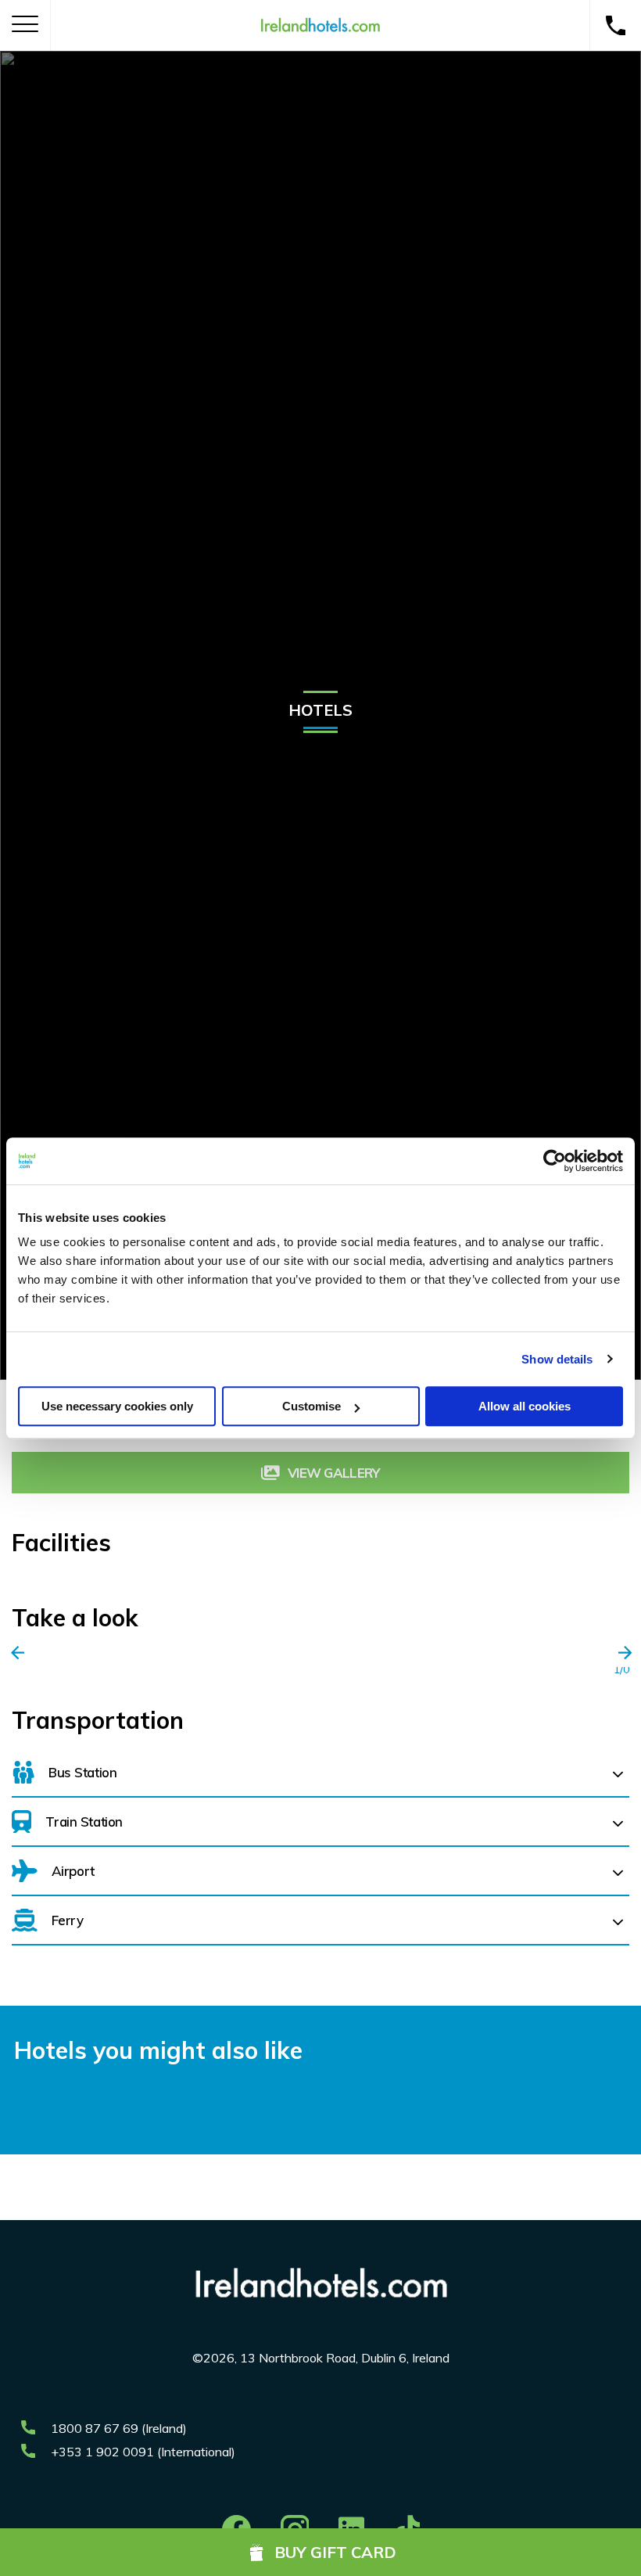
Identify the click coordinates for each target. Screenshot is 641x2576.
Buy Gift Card (335, 2552)
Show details (557, 1359)
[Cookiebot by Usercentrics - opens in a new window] (555, 1161)
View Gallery (334, 1473)
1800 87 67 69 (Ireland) (119, 2428)
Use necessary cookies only (117, 1406)
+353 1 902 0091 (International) (143, 2452)
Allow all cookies (525, 1406)
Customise (312, 1406)
